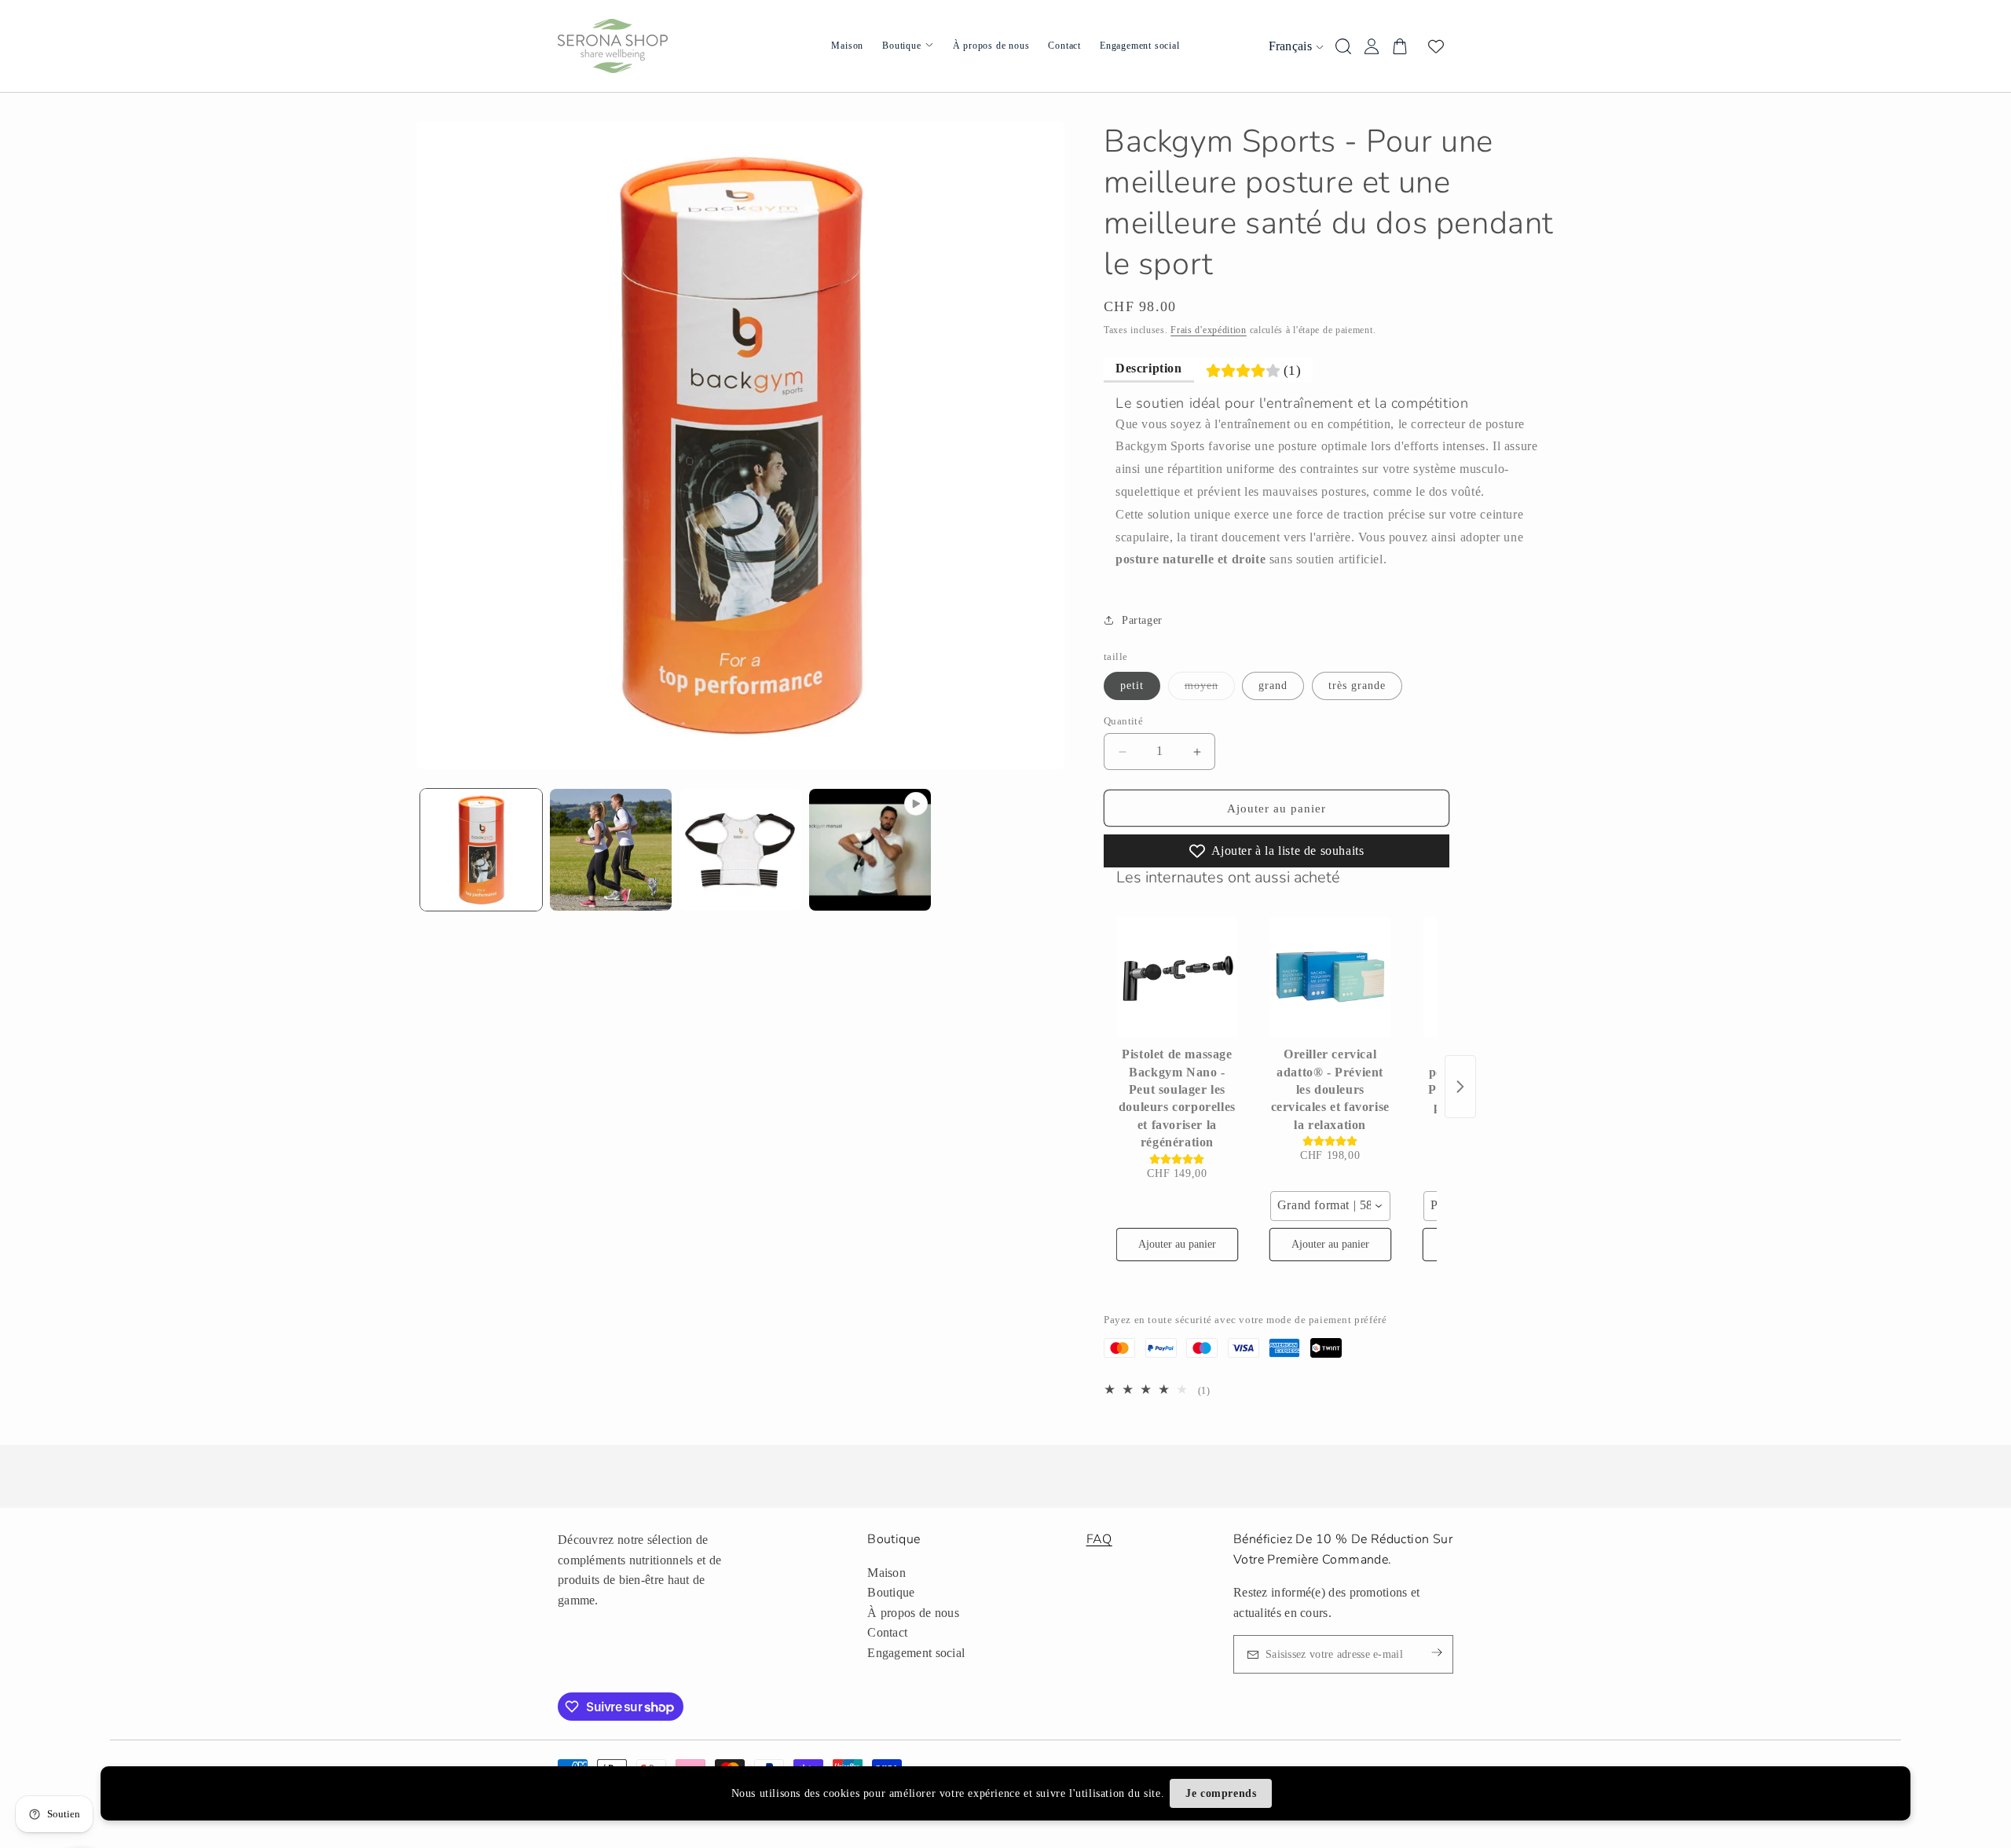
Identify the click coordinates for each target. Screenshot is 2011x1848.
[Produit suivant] (1460, 1087)
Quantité (1123, 721)
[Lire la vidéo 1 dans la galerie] (870, 850)
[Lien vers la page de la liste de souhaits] (1436, 46)
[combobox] (1330, 1206)
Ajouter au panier (1177, 1244)
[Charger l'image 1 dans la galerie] (481, 850)
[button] (1133, 620)
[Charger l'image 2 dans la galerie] (611, 850)
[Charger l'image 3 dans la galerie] (740, 850)
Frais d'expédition (1209, 330)
